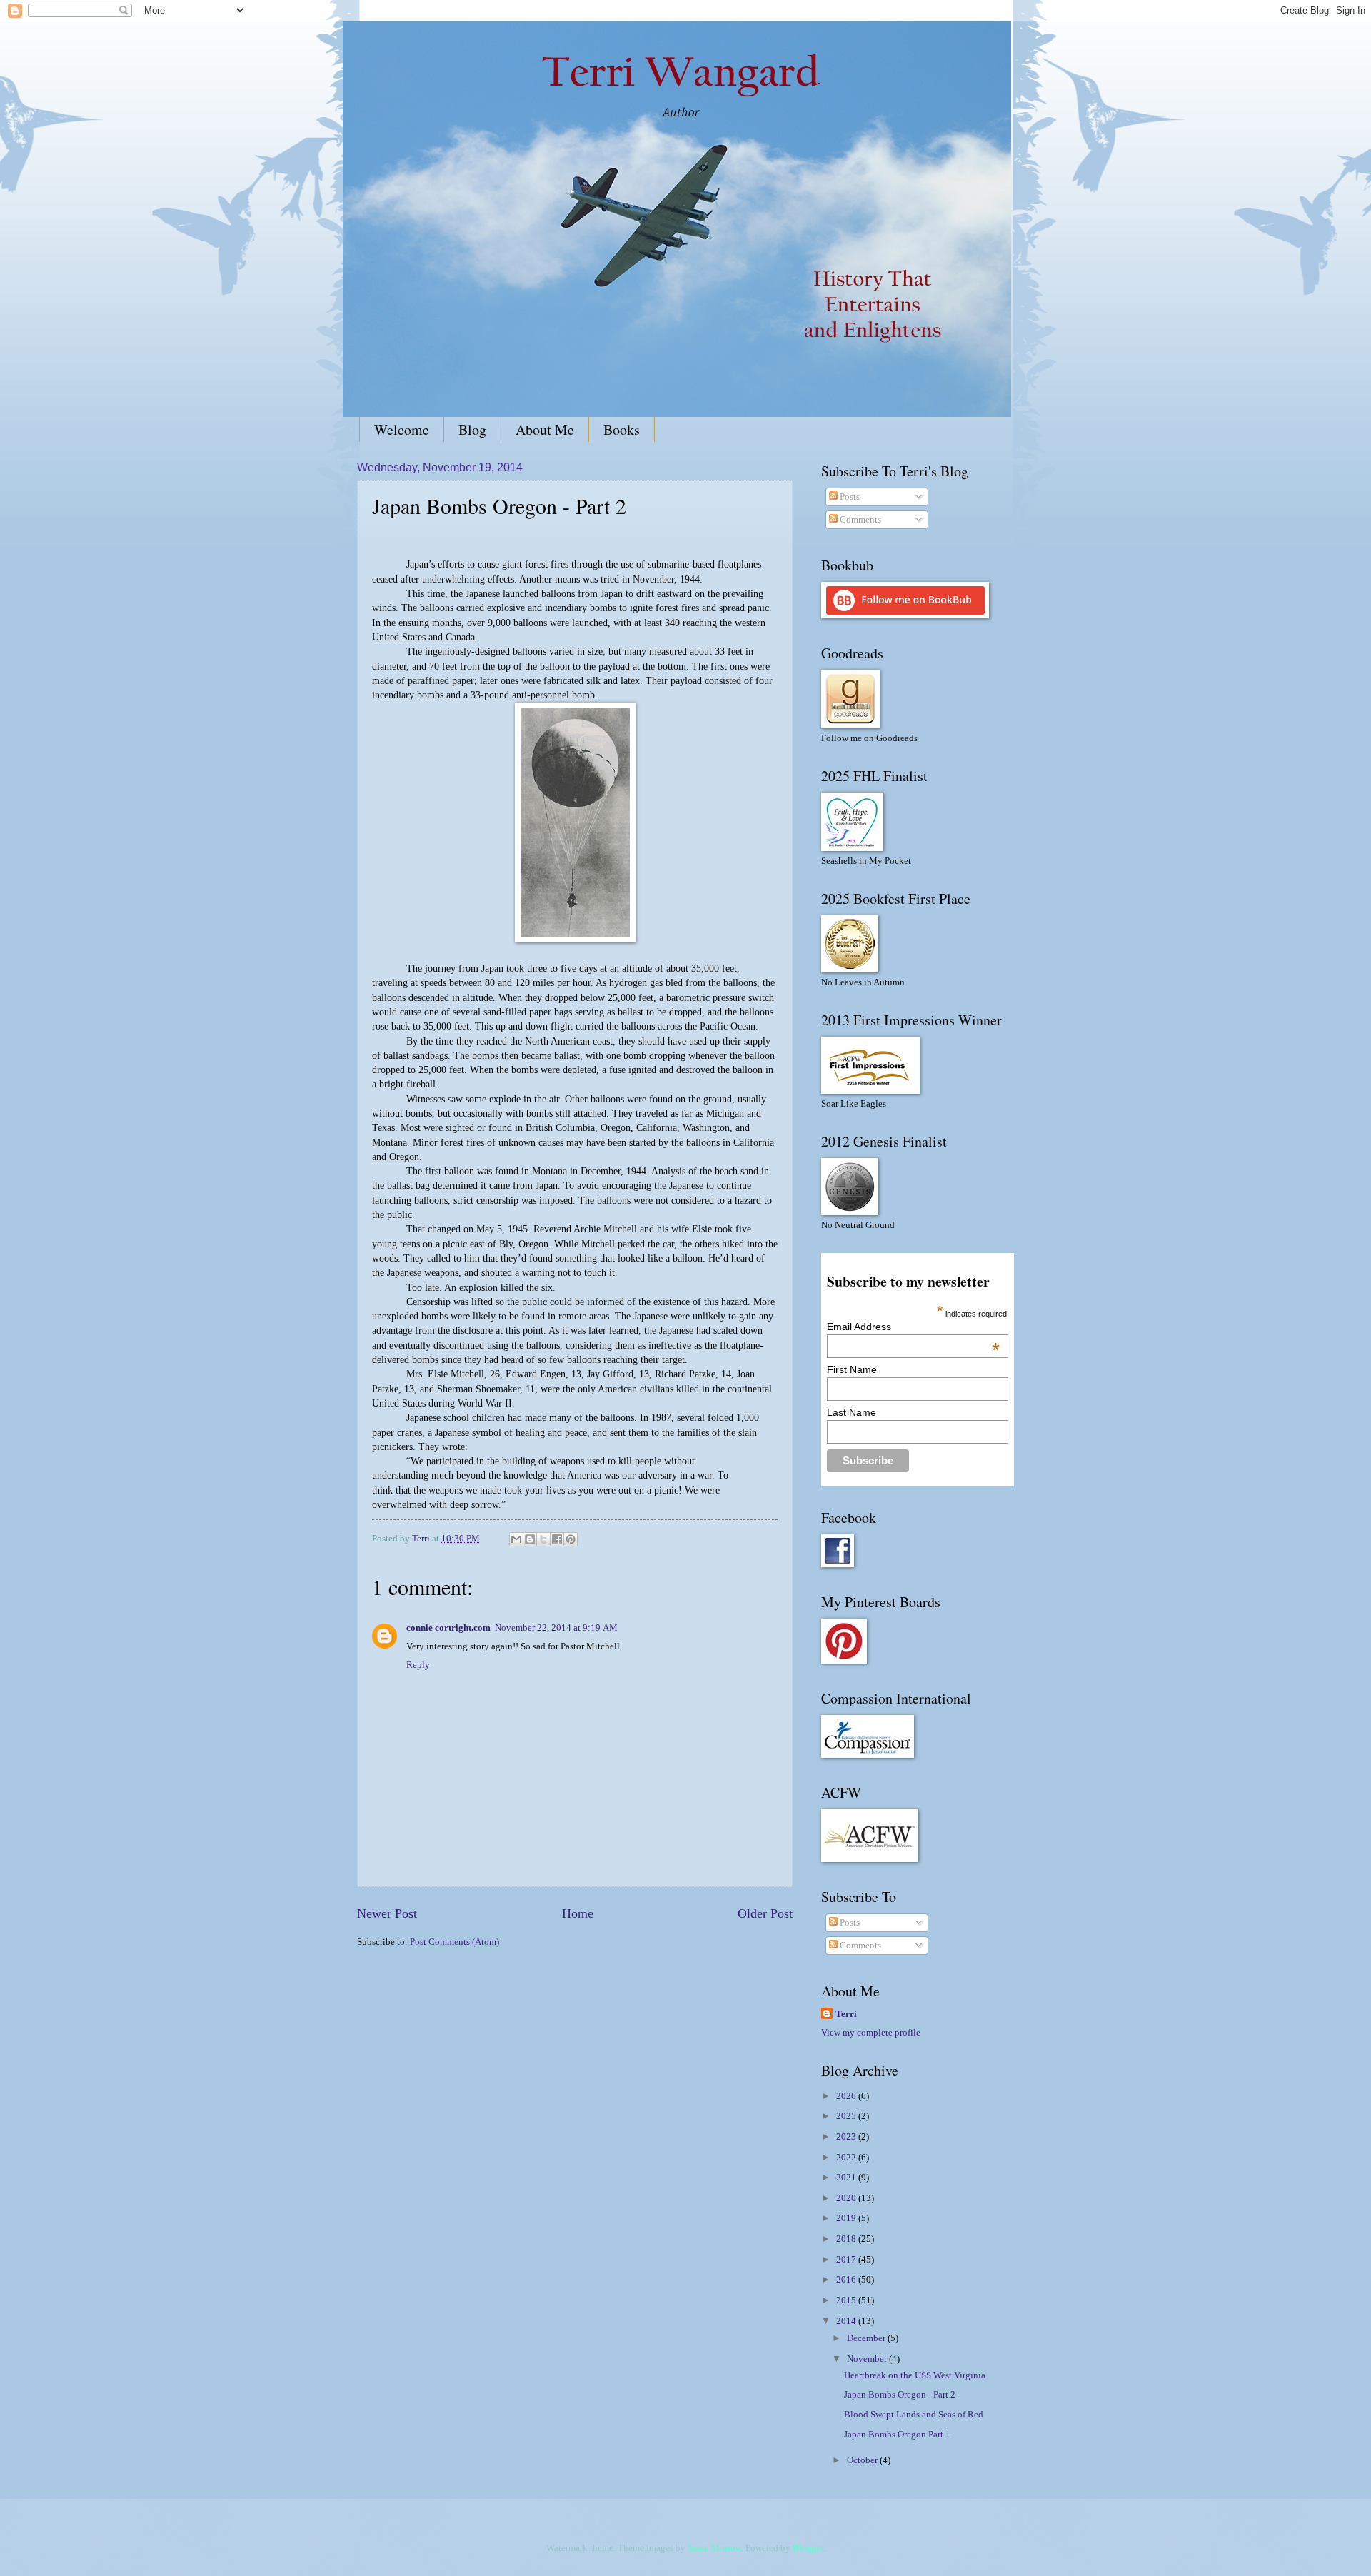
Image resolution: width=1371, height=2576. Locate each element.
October (863, 2460)
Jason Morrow (714, 2548)
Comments (859, 520)
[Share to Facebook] (557, 1539)
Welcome (402, 429)
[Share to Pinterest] (571, 1539)
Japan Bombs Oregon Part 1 (897, 2435)
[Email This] (516, 1539)
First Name (852, 1369)
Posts (849, 497)
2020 (847, 2198)
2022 (847, 2158)
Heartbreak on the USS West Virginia (915, 2375)
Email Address (913, 1327)
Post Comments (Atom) (455, 1942)
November (868, 2359)
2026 (847, 2096)
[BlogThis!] (530, 1539)
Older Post (765, 1913)
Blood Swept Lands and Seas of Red (914, 2415)
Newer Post (387, 1913)
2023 (847, 2137)
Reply (418, 1665)
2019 (847, 2218)
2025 (847, 2116)
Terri (846, 2014)
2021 (847, 2178)
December (867, 2338)
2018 (847, 2239)
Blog (472, 429)
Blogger (808, 2548)
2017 (847, 2260)
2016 (847, 2280)
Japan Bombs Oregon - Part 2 (900, 2395)
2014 (847, 2321)
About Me (545, 429)
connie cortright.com (448, 1628)
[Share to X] (543, 1539)
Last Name (852, 1412)
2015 (847, 2300)
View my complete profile (871, 2033)
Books (622, 429)
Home (578, 1913)
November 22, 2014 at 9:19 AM (556, 1628)
